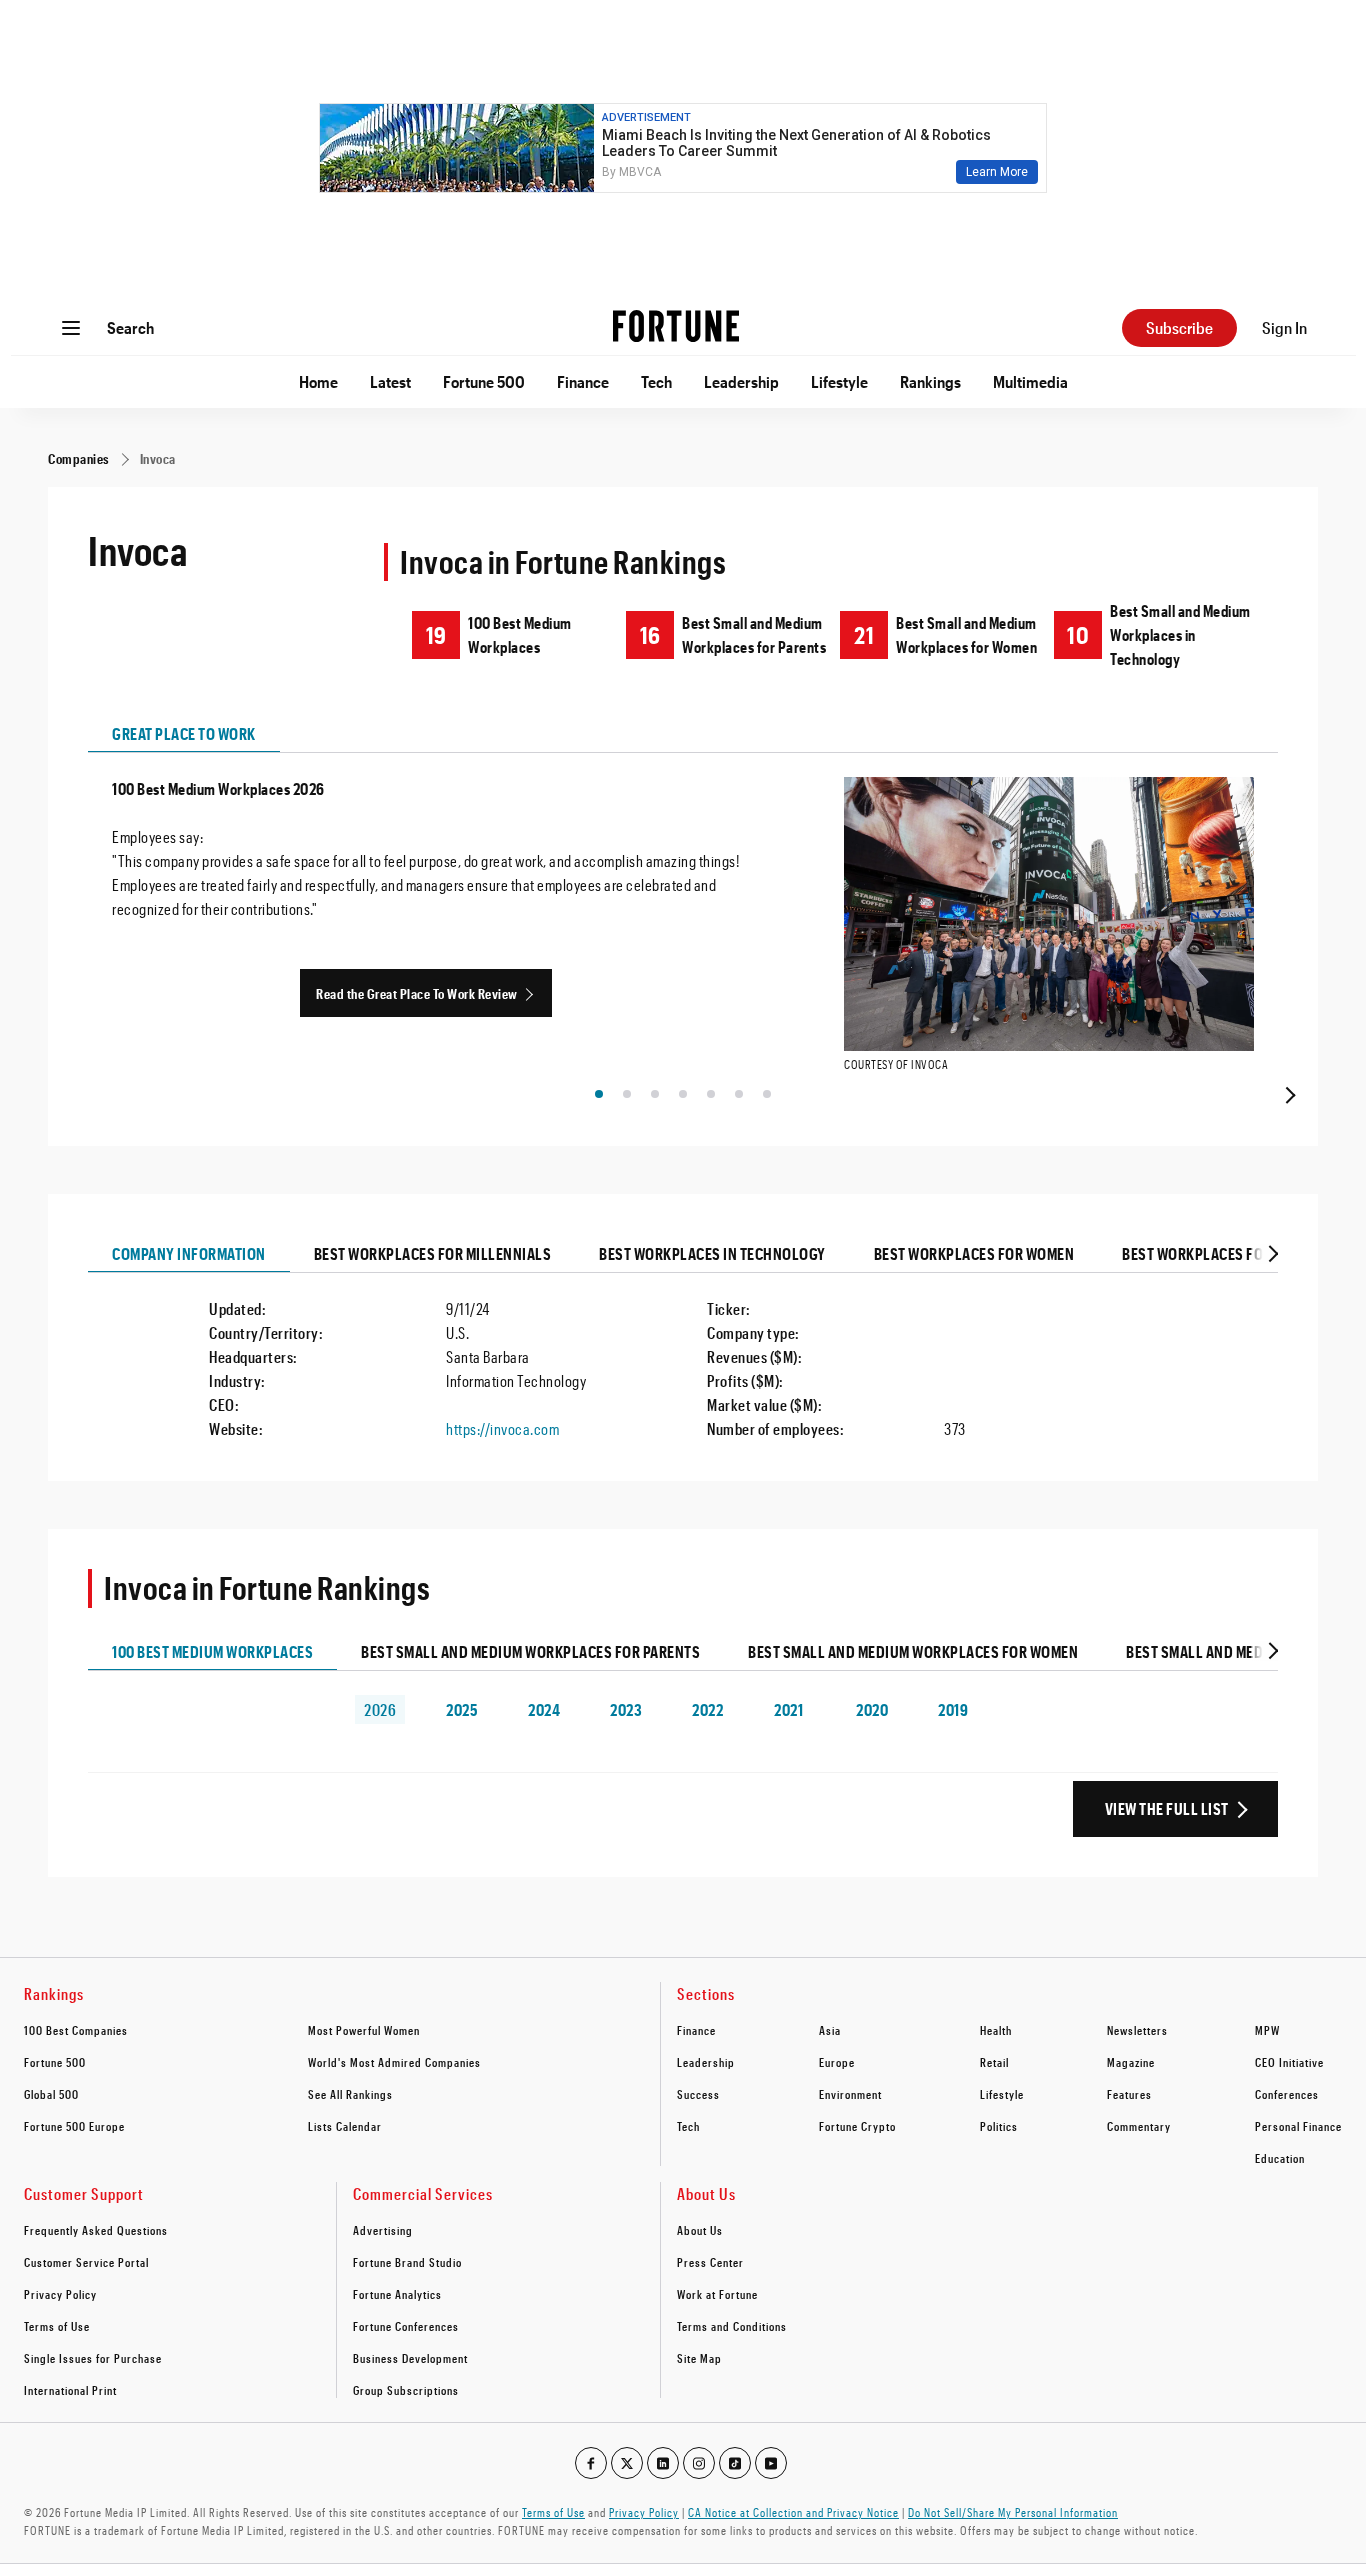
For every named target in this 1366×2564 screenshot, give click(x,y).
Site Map (699, 2358)
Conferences (1287, 2094)
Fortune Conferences (406, 2326)
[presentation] (1288, 1094)
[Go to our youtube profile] (771, 2463)
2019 (953, 1709)
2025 (462, 1709)
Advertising (383, 2230)
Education (1280, 2158)
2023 (626, 1709)
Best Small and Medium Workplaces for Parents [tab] (530, 1651)
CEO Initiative (1289, 2062)
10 (1078, 634)
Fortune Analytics (397, 2294)
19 (436, 634)
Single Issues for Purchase (93, 2358)
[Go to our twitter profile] (627, 2463)
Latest (390, 381)
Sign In (1284, 327)
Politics (999, 2126)
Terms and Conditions (732, 2326)
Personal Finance (1298, 2126)
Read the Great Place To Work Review (417, 993)
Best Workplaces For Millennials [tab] (433, 1253)
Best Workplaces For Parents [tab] (1227, 1253)
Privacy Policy (60, 2294)
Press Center (710, 2262)
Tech (656, 381)
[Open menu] (71, 328)
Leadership (741, 381)
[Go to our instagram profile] (699, 2463)
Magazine (1131, 2062)
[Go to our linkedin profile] (663, 2463)
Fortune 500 (484, 381)
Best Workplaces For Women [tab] (974, 1253)
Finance (583, 381)
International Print (70, 2390)
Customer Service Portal (86, 2262)
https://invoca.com (502, 1428)
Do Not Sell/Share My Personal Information (1013, 2512)
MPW (1267, 2030)
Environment (850, 2094)
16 (650, 634)
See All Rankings (350, 2094)
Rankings (930, 381)
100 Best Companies (76, 2030)
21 (864, 634)
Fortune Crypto (857, 2126)
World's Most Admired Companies (394, 2062)
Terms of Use (57, 2326)
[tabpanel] (683, 929)
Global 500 (51, 2094)
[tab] (1271, 1254)
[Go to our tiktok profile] (735, 2463)
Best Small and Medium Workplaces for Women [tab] (913, 1651)
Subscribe (1179, 327)
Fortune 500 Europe (74, 2126)
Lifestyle (839, 381)
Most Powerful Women (364, 2030)
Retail (994, 2062)
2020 (872, 1709)
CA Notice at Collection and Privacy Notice (793, 2512)
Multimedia (1030, 381)
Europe (837, 2062)
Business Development (410, 2358)
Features (1129, 2094)
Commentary (1139, 2126)
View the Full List (1167, 1808)
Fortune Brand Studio (407, 2262)
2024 (544, 1709)
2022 (707, 1709)
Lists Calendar (345, 2126)
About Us (700, 2230)
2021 (788, 1709)
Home (318, 381)
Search (130, 327)
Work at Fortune (717, 2294)
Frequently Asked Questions (96, 2230)
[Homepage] (676, 328)
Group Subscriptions (406, 2390)
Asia (830, 2030)
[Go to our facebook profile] (591, 2463)
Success (698, 2094)
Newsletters (1137, 2030)
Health (996, 2030)
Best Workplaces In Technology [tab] (712, 1253)
